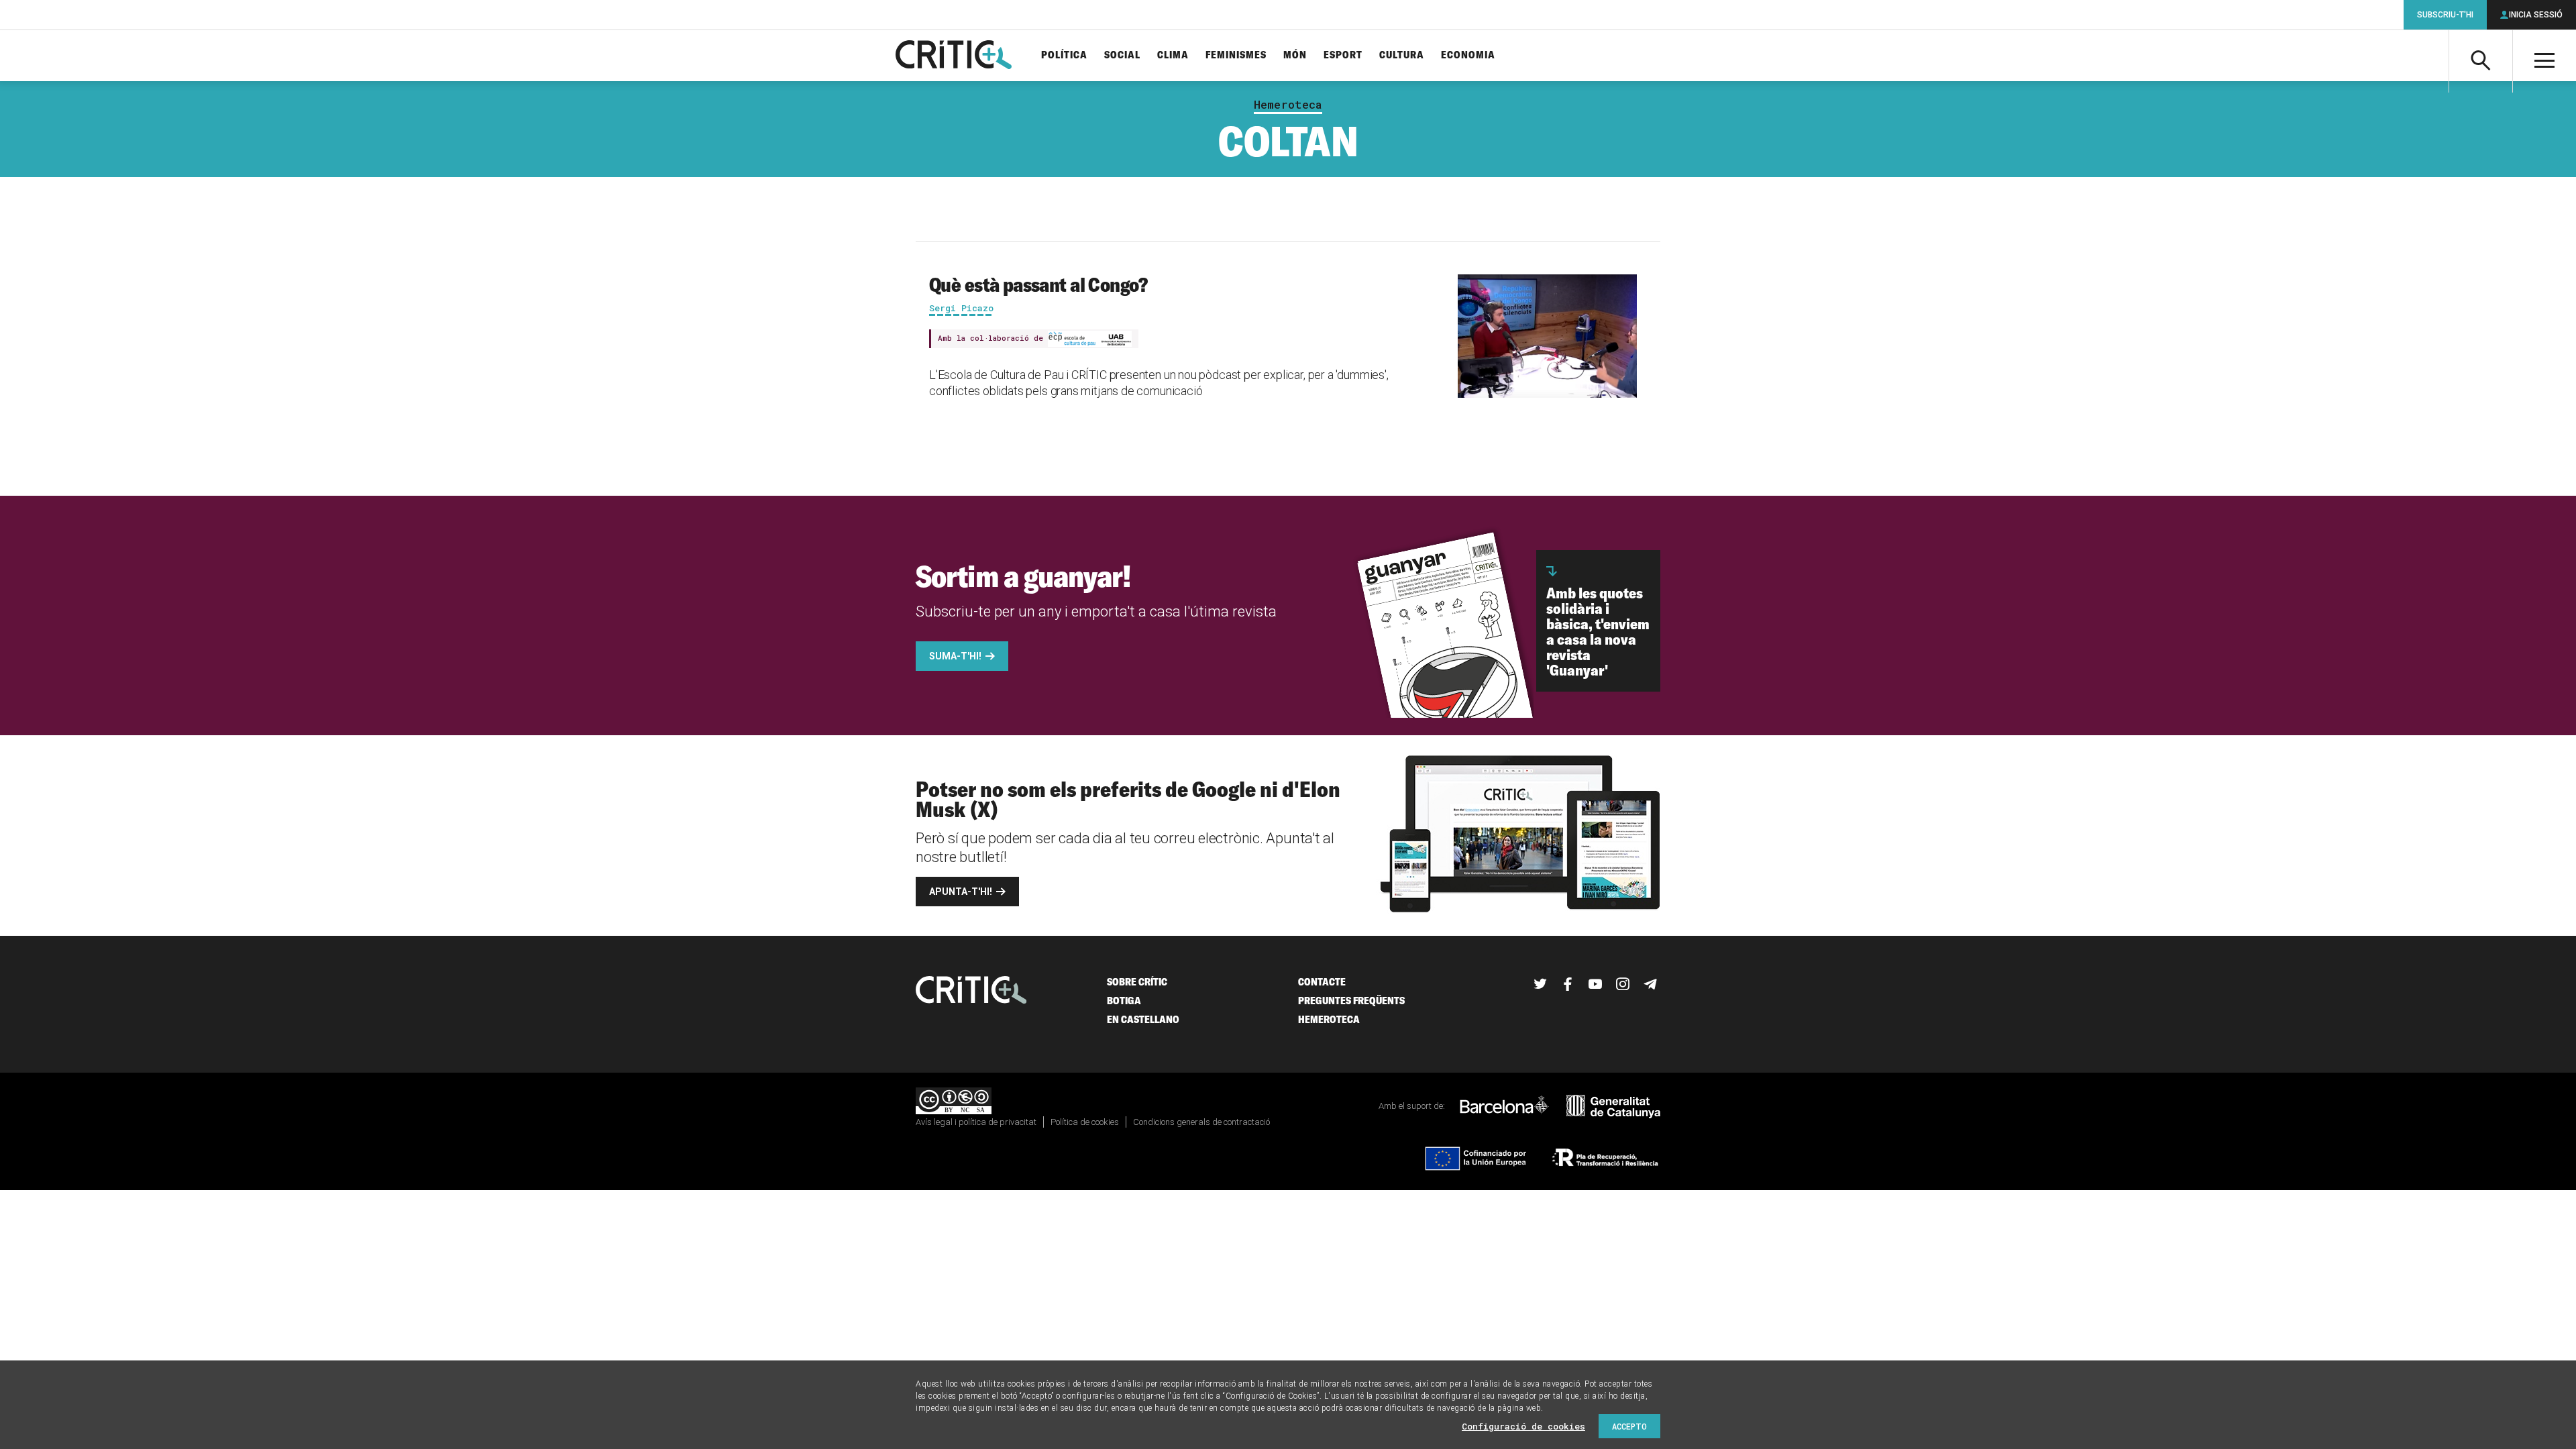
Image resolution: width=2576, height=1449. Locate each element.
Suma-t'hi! (955, 656)
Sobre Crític (1137, 982)
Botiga (1124, 1001)
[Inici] (971, 991)
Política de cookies (1085, 1122)
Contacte (1322, 982)
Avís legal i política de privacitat (976, 1122)
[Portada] (954, 56)
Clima (1173, 55)
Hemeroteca (1288, 105)
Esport (1343, 55)
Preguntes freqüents (1351, 1001)
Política (1064, 55)
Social (1122, 55)
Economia (1468, 55)
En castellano (1143, 1019)
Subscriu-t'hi (2445, 15)
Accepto (1629, 1426)
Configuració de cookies (1523, 1426)
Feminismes (1236, 55)
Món (1295, 55)
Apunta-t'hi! (961, 892)
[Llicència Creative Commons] (954, 1102)
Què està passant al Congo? (1038, 284)
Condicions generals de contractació (1201, 1122)
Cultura (1402, 55)
